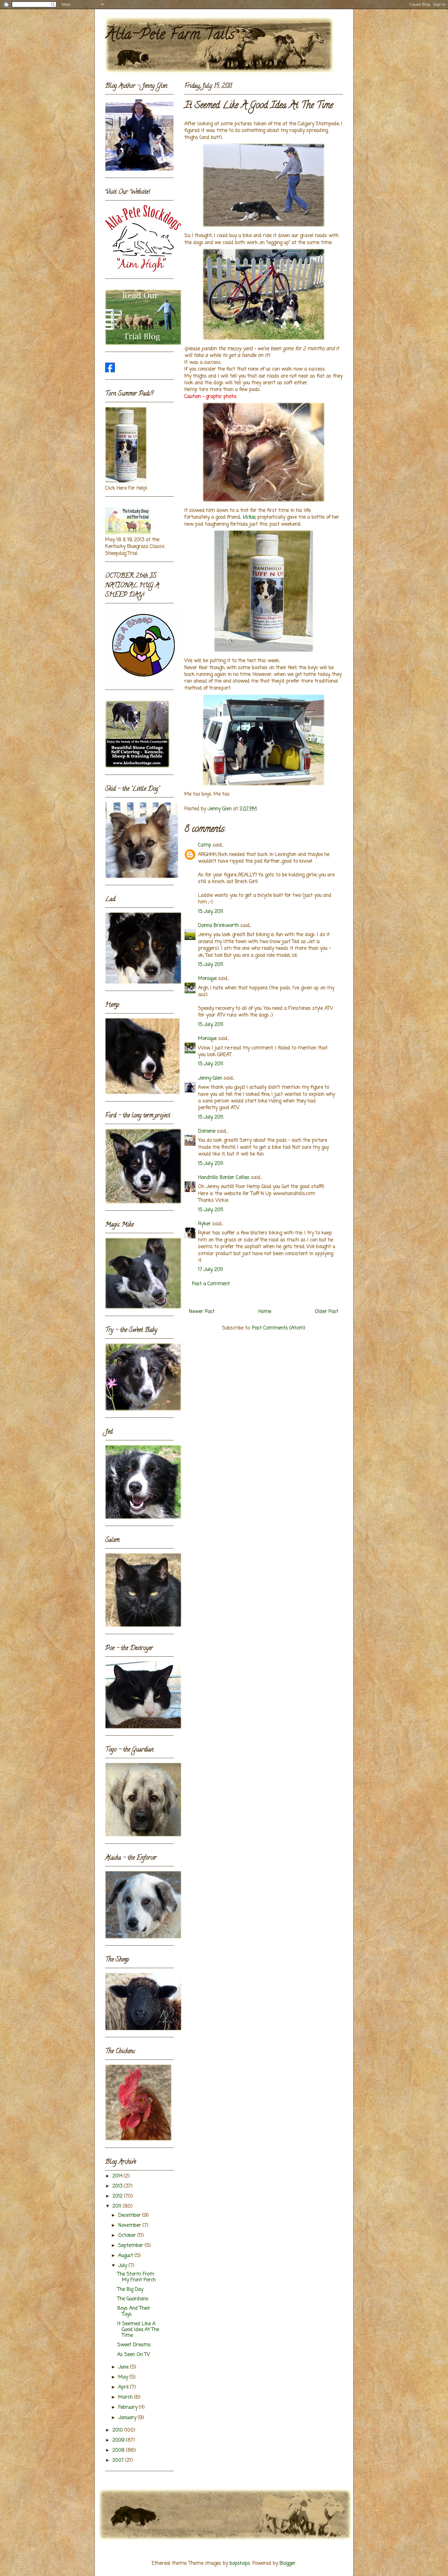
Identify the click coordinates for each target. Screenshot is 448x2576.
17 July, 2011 (211, 1270)
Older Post (327, 1312)
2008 (119, 2450)
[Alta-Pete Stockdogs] (110, 371)
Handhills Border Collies (224, 1178)
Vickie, (249, 517)
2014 (118, 2176)
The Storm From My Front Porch (137, 2277)
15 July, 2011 (211, 912)
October (128, 2236)
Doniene (207, 1131)
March (126, 2397)
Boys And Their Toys (134, 2311)
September (132, 2246)
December (130, 2216)
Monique (207, 979)
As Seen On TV (134, 2355)
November (130, 2226)
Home (265, 1312)
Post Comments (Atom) (279, 1328)
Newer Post (202, 1312)
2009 (119, 2440)
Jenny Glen (210, 1078)
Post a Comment (211, 1284)
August (126, 2256)
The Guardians (133, 2299)
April (124, 2387)
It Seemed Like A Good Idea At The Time (138, 2330)
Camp (205, 845)
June (124, 2367)
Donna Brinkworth (219, 926)
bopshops (240, 2564)
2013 (118, 2186)
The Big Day (130, 2290)
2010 (118, 2430)
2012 (118, 2196)
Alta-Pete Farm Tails (170, 36)
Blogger (288, 2564)
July (123, 2266)
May (124, 2377)
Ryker (204, 1224)
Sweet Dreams (134, 2345)
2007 (119, 2461)
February (129, 2407)
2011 (118, 2206)
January (128, 2418)
